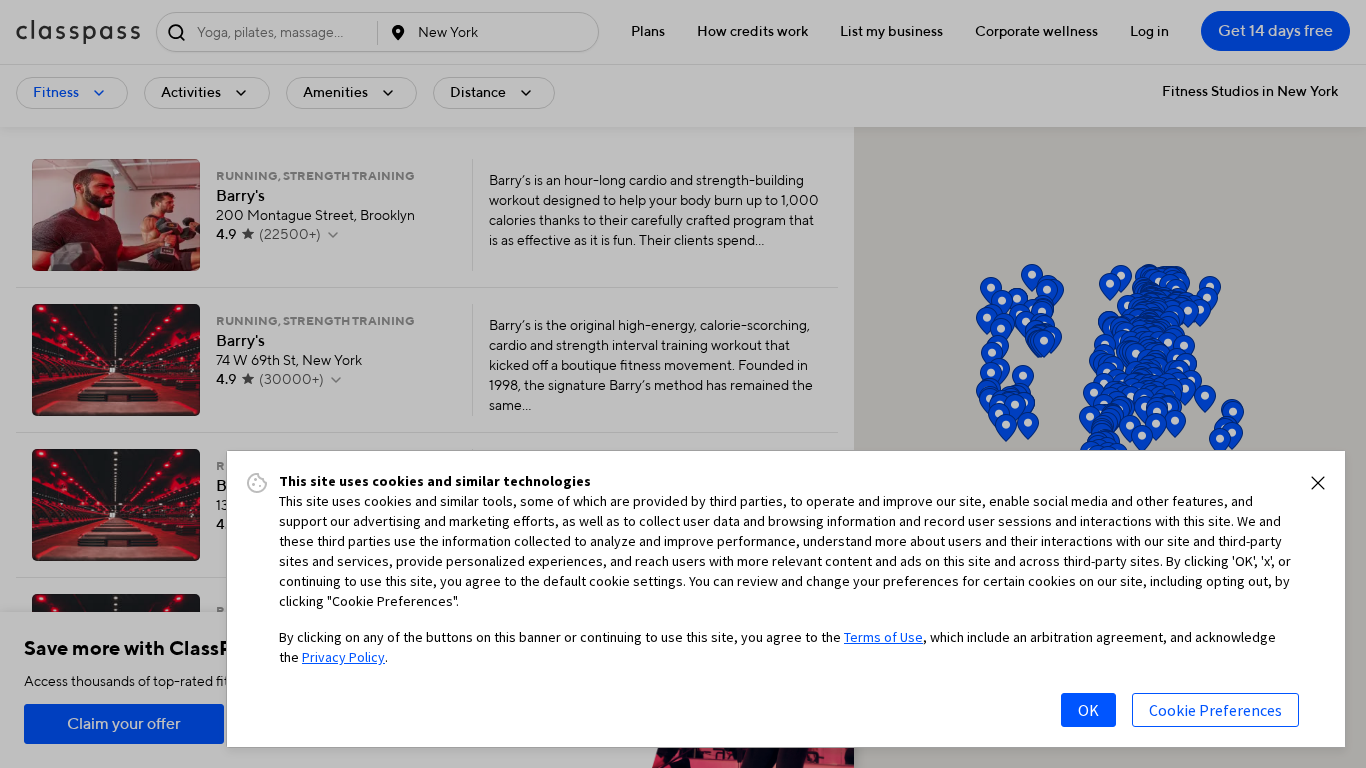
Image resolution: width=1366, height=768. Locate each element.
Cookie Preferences (1215, 710)
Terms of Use (883, 637)
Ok (1088, 710)
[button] (1318, 483)
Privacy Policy (343, 657)
